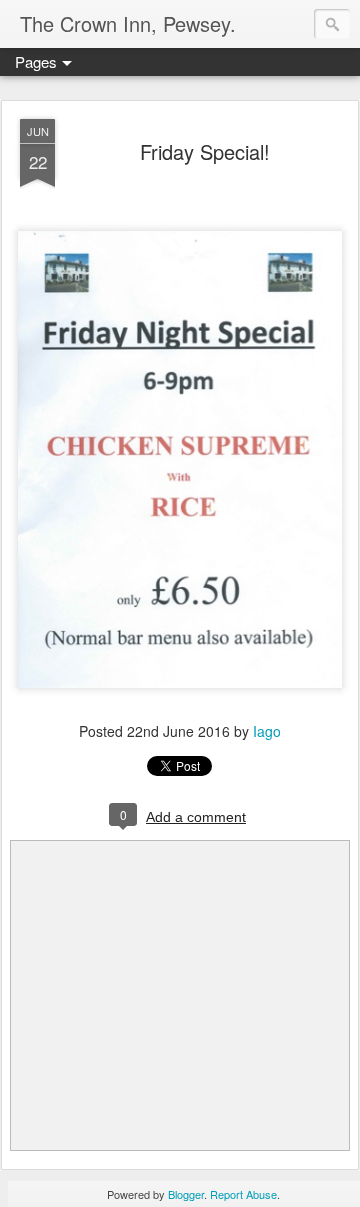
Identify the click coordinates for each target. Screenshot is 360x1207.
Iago (267, 731)
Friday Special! (205, 151)
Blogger (186, 1194)
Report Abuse (243, 1194)
